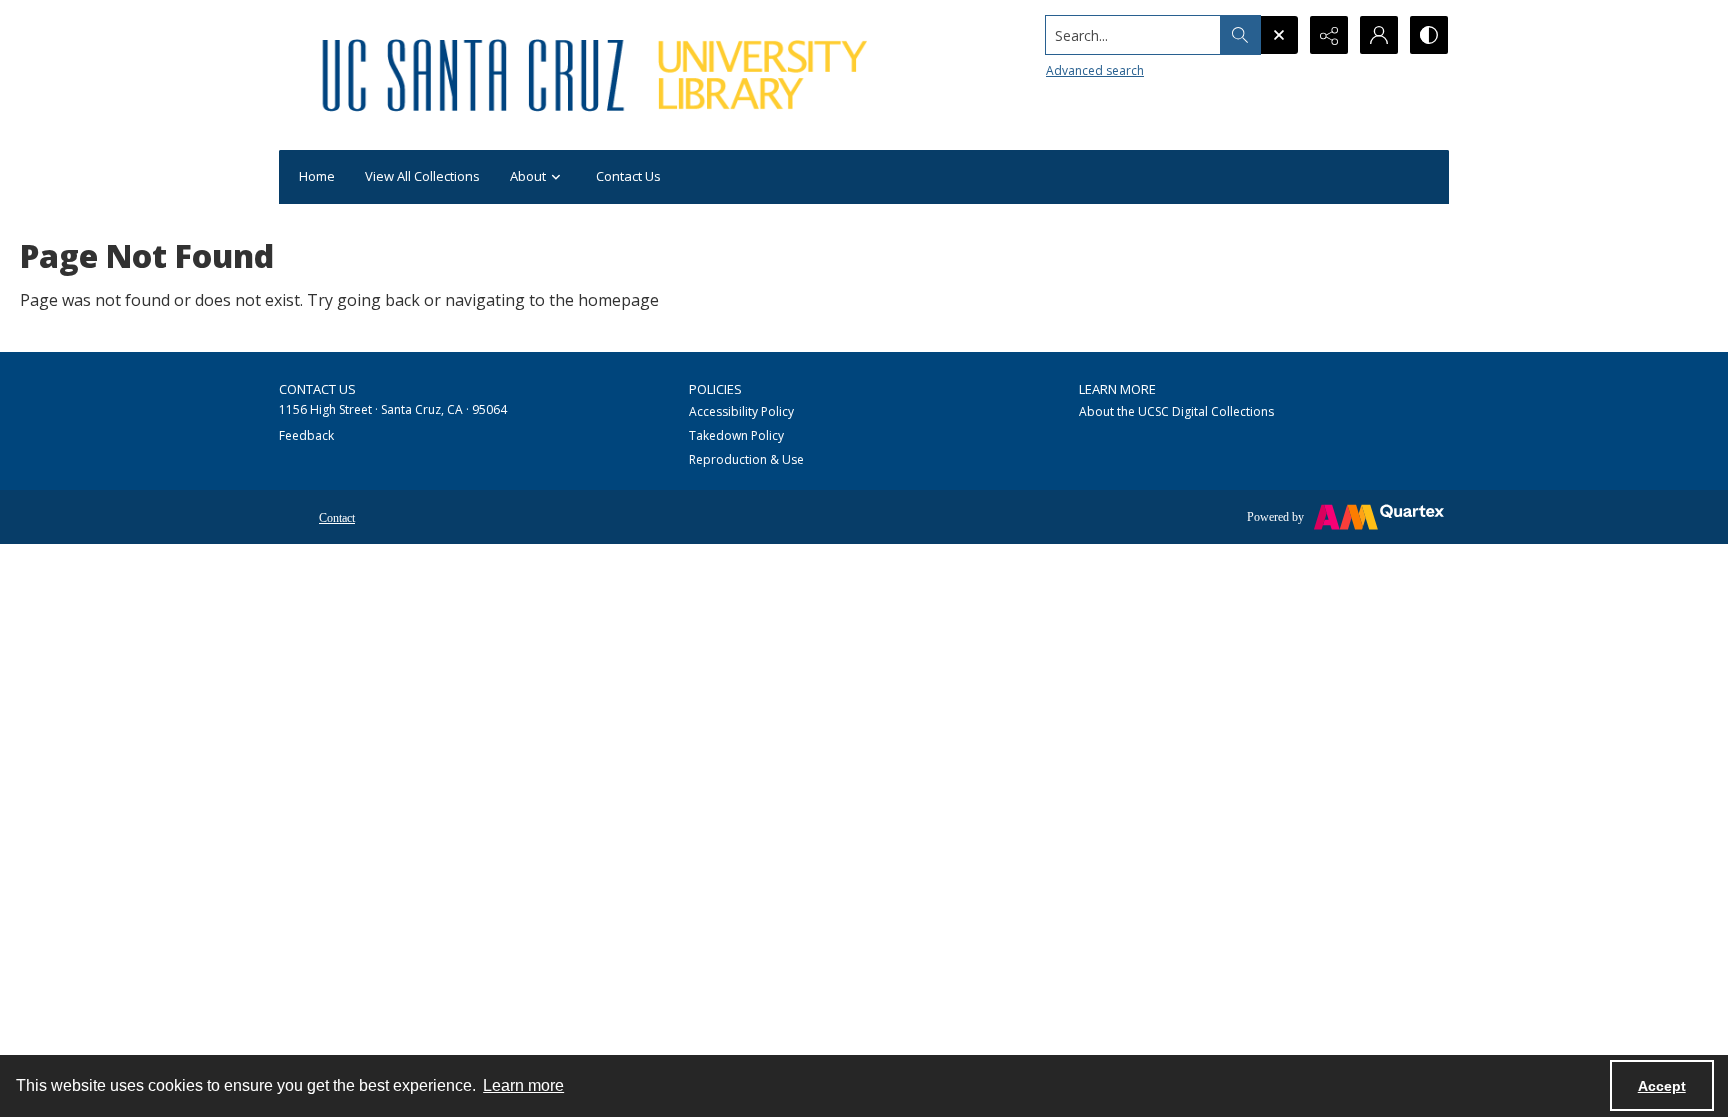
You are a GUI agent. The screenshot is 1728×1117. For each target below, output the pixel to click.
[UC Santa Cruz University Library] (598, 75)
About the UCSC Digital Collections (1176, 411)
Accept (1662, 1086)
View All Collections (422, 176)
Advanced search (1095, 70)
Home (317, 176)
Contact (337, 518)
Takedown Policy (736, 435)
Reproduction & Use (746, 459)
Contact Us (628, 176)
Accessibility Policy (741, 411)
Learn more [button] (523, 1085)
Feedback (306, 435)
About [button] (528, 176)
